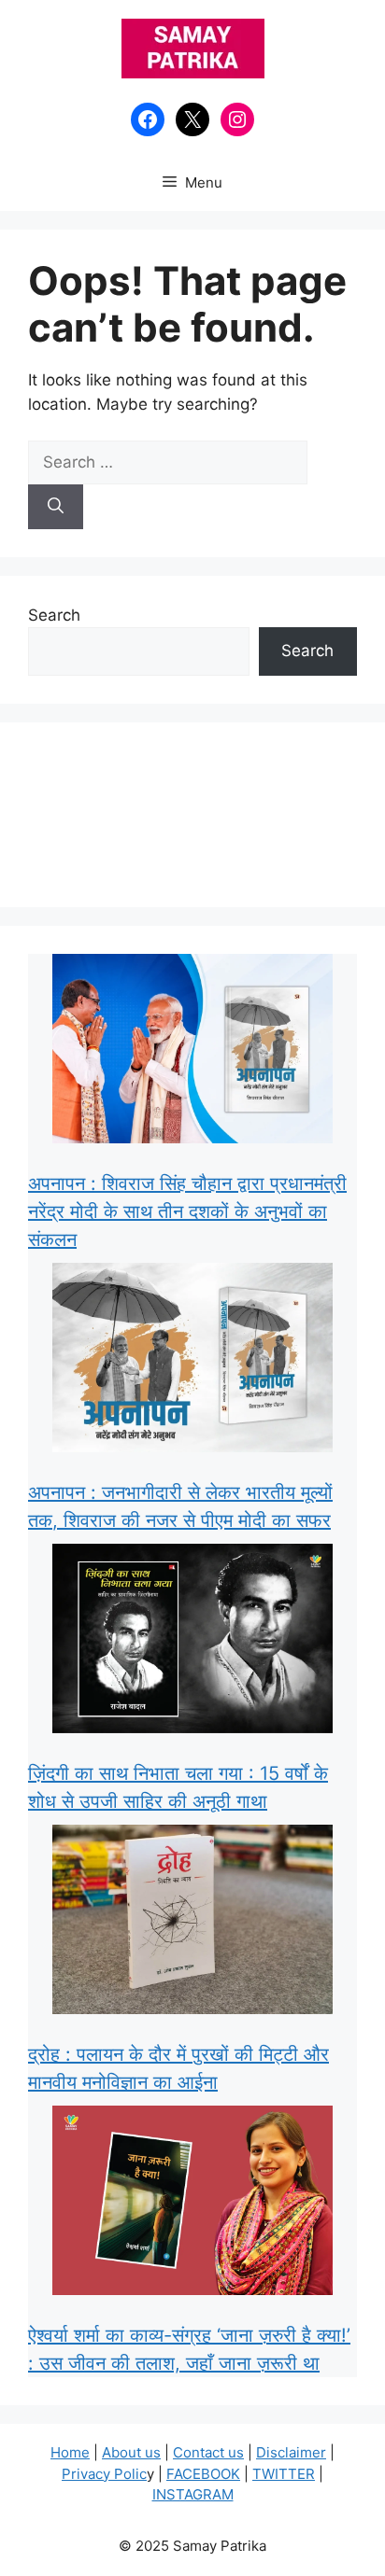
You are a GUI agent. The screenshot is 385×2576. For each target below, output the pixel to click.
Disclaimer (291, 2452)
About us (131, 2452)
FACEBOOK (203, 2474)
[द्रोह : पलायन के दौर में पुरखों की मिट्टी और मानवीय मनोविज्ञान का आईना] (192, 1923)
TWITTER (284, 2474)
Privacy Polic (104, 2474)
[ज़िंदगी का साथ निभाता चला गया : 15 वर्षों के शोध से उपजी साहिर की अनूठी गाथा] (192, 1642)
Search (54, 615)
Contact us (208, 2452)
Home (70, 2452)
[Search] (56, 507)
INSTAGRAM (193, 2494)
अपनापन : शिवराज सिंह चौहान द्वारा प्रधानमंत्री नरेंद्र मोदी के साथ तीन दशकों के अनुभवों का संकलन (187, 1211)
